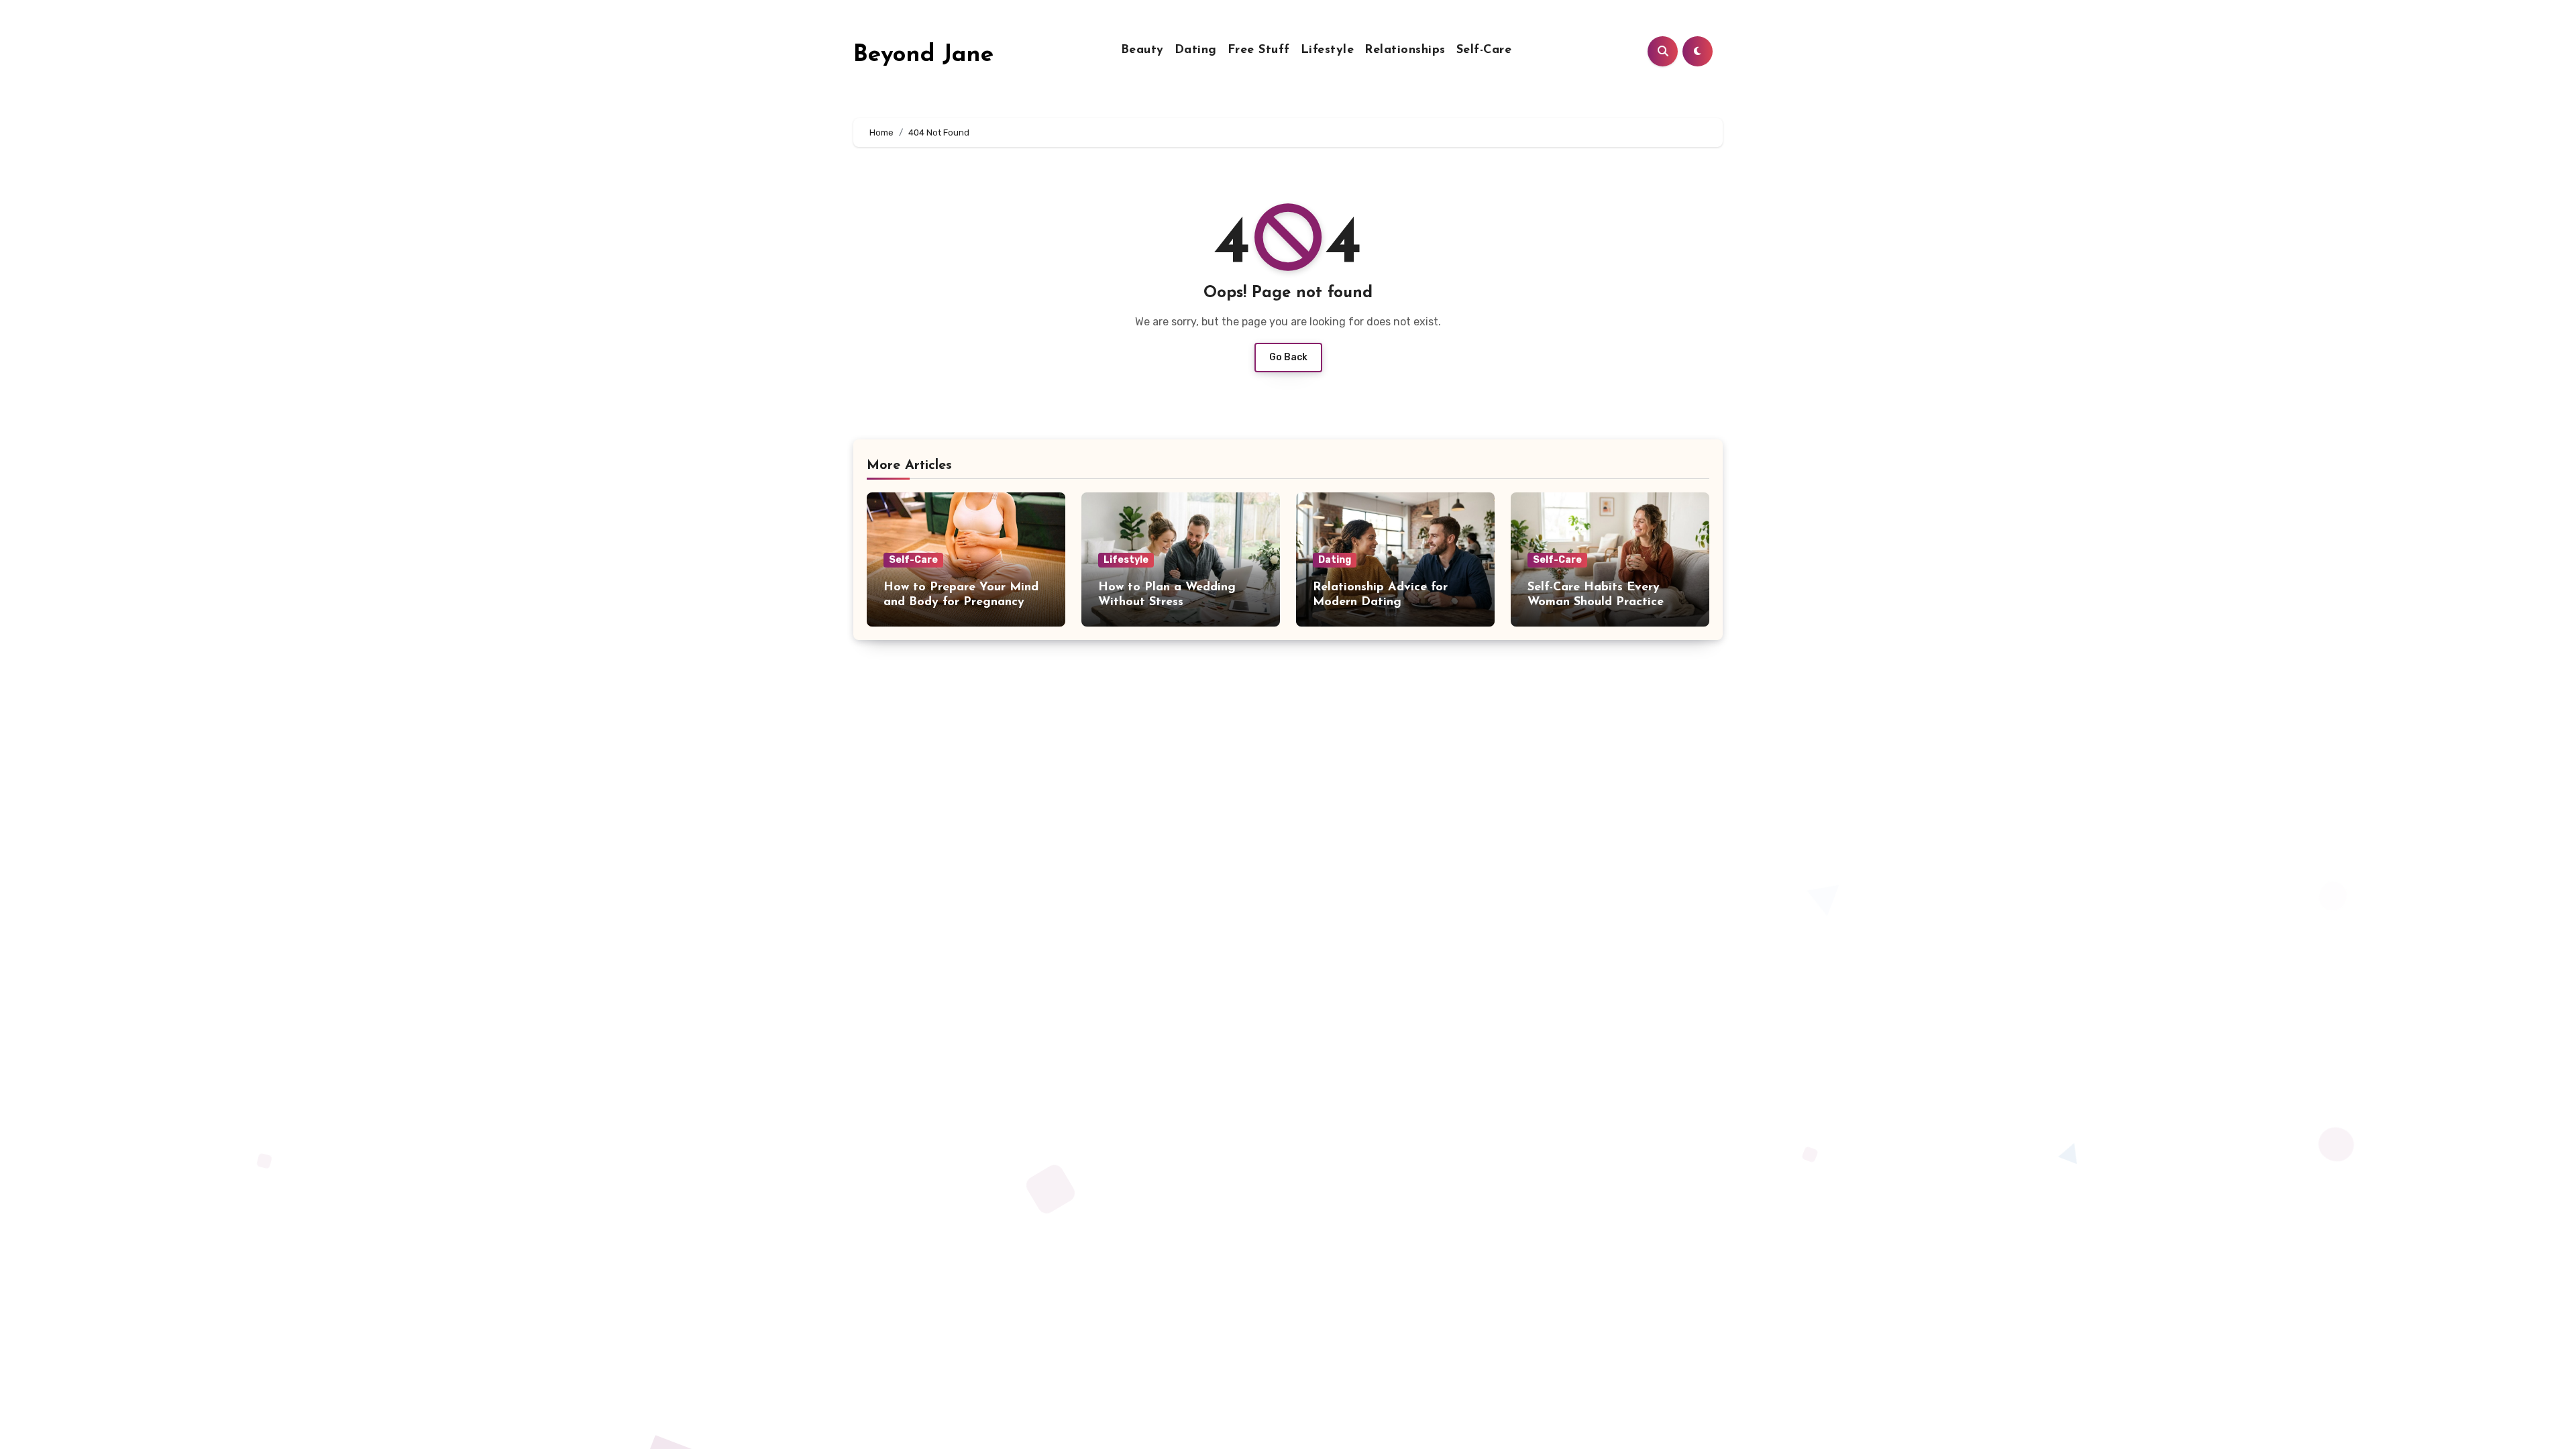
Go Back (1288, 357)
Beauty (1142, 50)
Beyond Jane (923, 55)
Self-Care (1484, 50)
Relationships (1405, 50)
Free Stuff (1259, 50)
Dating (1196, 50)
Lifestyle (1328, 50)
